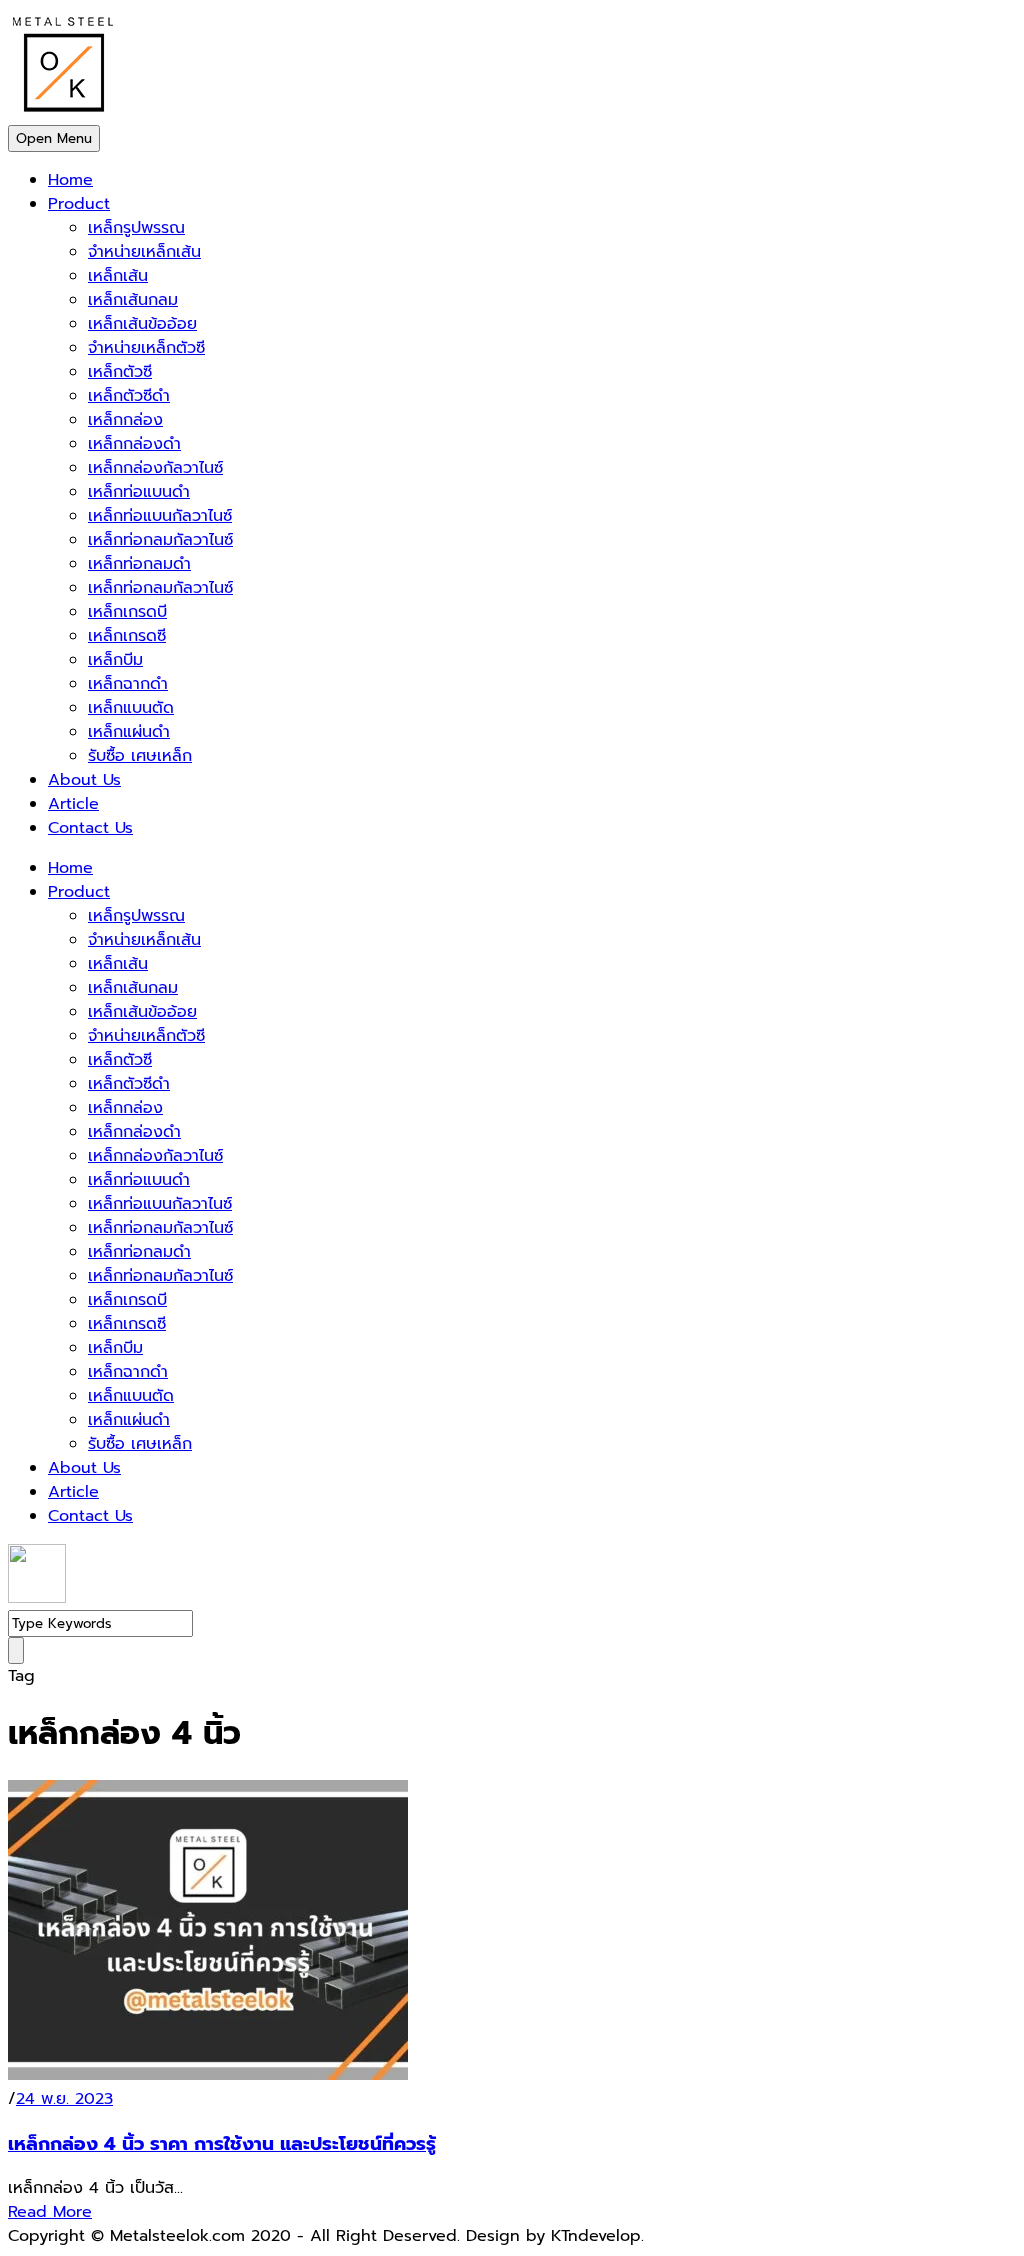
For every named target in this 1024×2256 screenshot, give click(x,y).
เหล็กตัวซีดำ (129, 396)
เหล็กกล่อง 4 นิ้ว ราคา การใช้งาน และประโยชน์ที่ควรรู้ (222, 2144)
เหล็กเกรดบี (127, 612)
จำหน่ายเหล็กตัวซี (146, 348)
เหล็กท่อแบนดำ (139, 492)
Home (70, 180)
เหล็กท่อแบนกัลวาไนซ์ (160, 516)
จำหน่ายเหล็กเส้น (144, 252)
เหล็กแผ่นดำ (129, 732)
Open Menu (54, 138)
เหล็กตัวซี (120, 372)
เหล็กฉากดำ (128, 684)
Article (73, 804)
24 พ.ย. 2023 (64, 2099)
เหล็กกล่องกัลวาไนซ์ (155, 468)
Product (79, 204)
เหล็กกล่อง (125, 420)
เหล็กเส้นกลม (133, 300)
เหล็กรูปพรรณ (136, 228)
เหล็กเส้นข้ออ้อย (142, 324)
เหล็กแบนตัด (131, 708)
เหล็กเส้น (118, 276)
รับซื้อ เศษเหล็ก (140, 756)
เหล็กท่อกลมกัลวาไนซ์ (160, 540)
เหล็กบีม (115, 660)
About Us (84, 780)
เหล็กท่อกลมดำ (139, 564)
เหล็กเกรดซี (127, 636)
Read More (50, 2212)
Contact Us (90, 828)
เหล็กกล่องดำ (134, 444)
